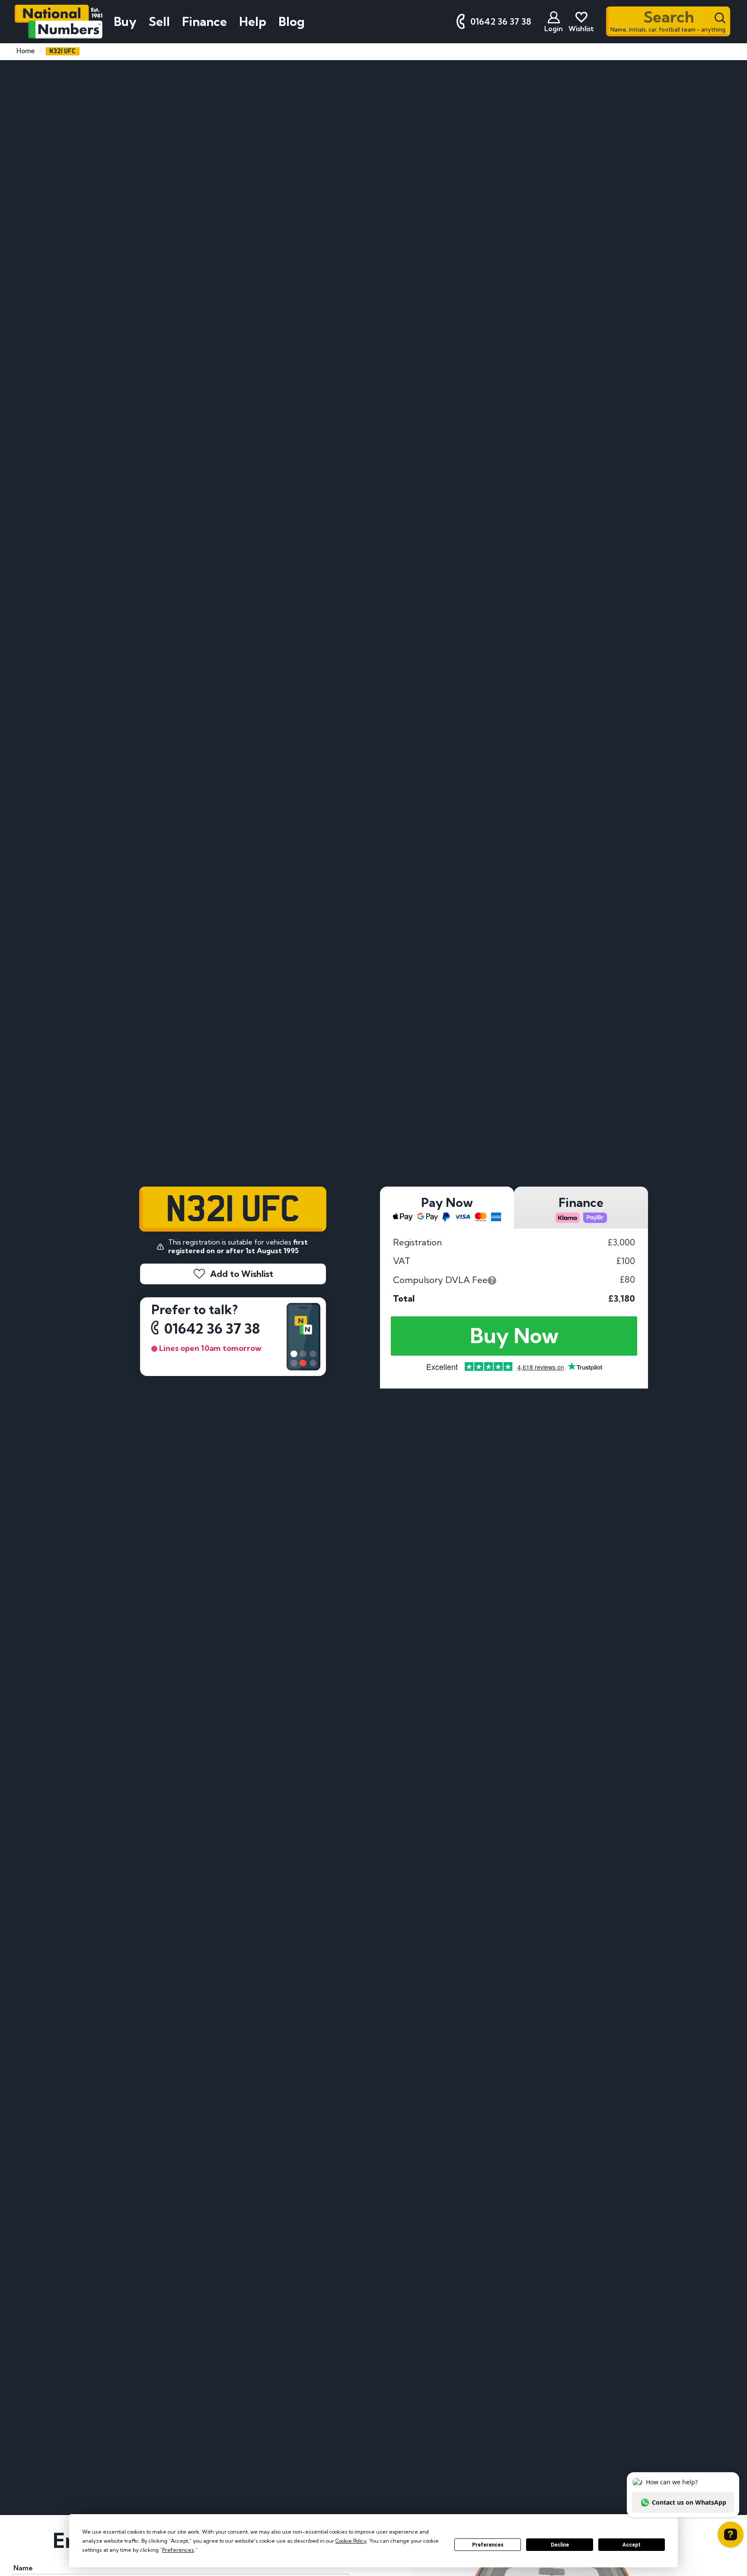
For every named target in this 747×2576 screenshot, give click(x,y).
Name (23, 2568)
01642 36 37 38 (212, 1329)
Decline (560, 2545)
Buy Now (514, 1336)
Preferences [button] (178, 2550)
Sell (159, 21)
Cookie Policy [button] (351, 2541)
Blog (292, 21)
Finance (204, 21)
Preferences (488, 2545)
